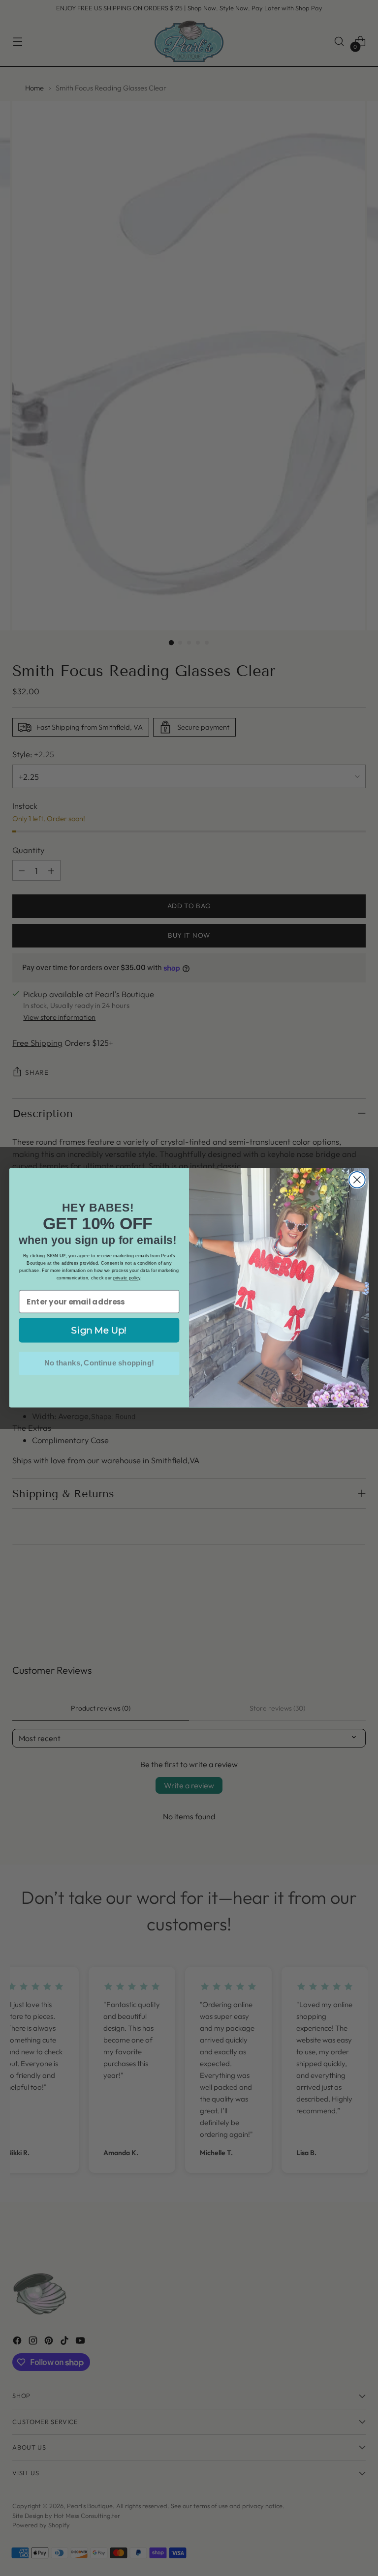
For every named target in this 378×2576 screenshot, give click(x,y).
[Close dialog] (357, 1180)
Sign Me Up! (99, 1330)
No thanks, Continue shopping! (99, 1363)
